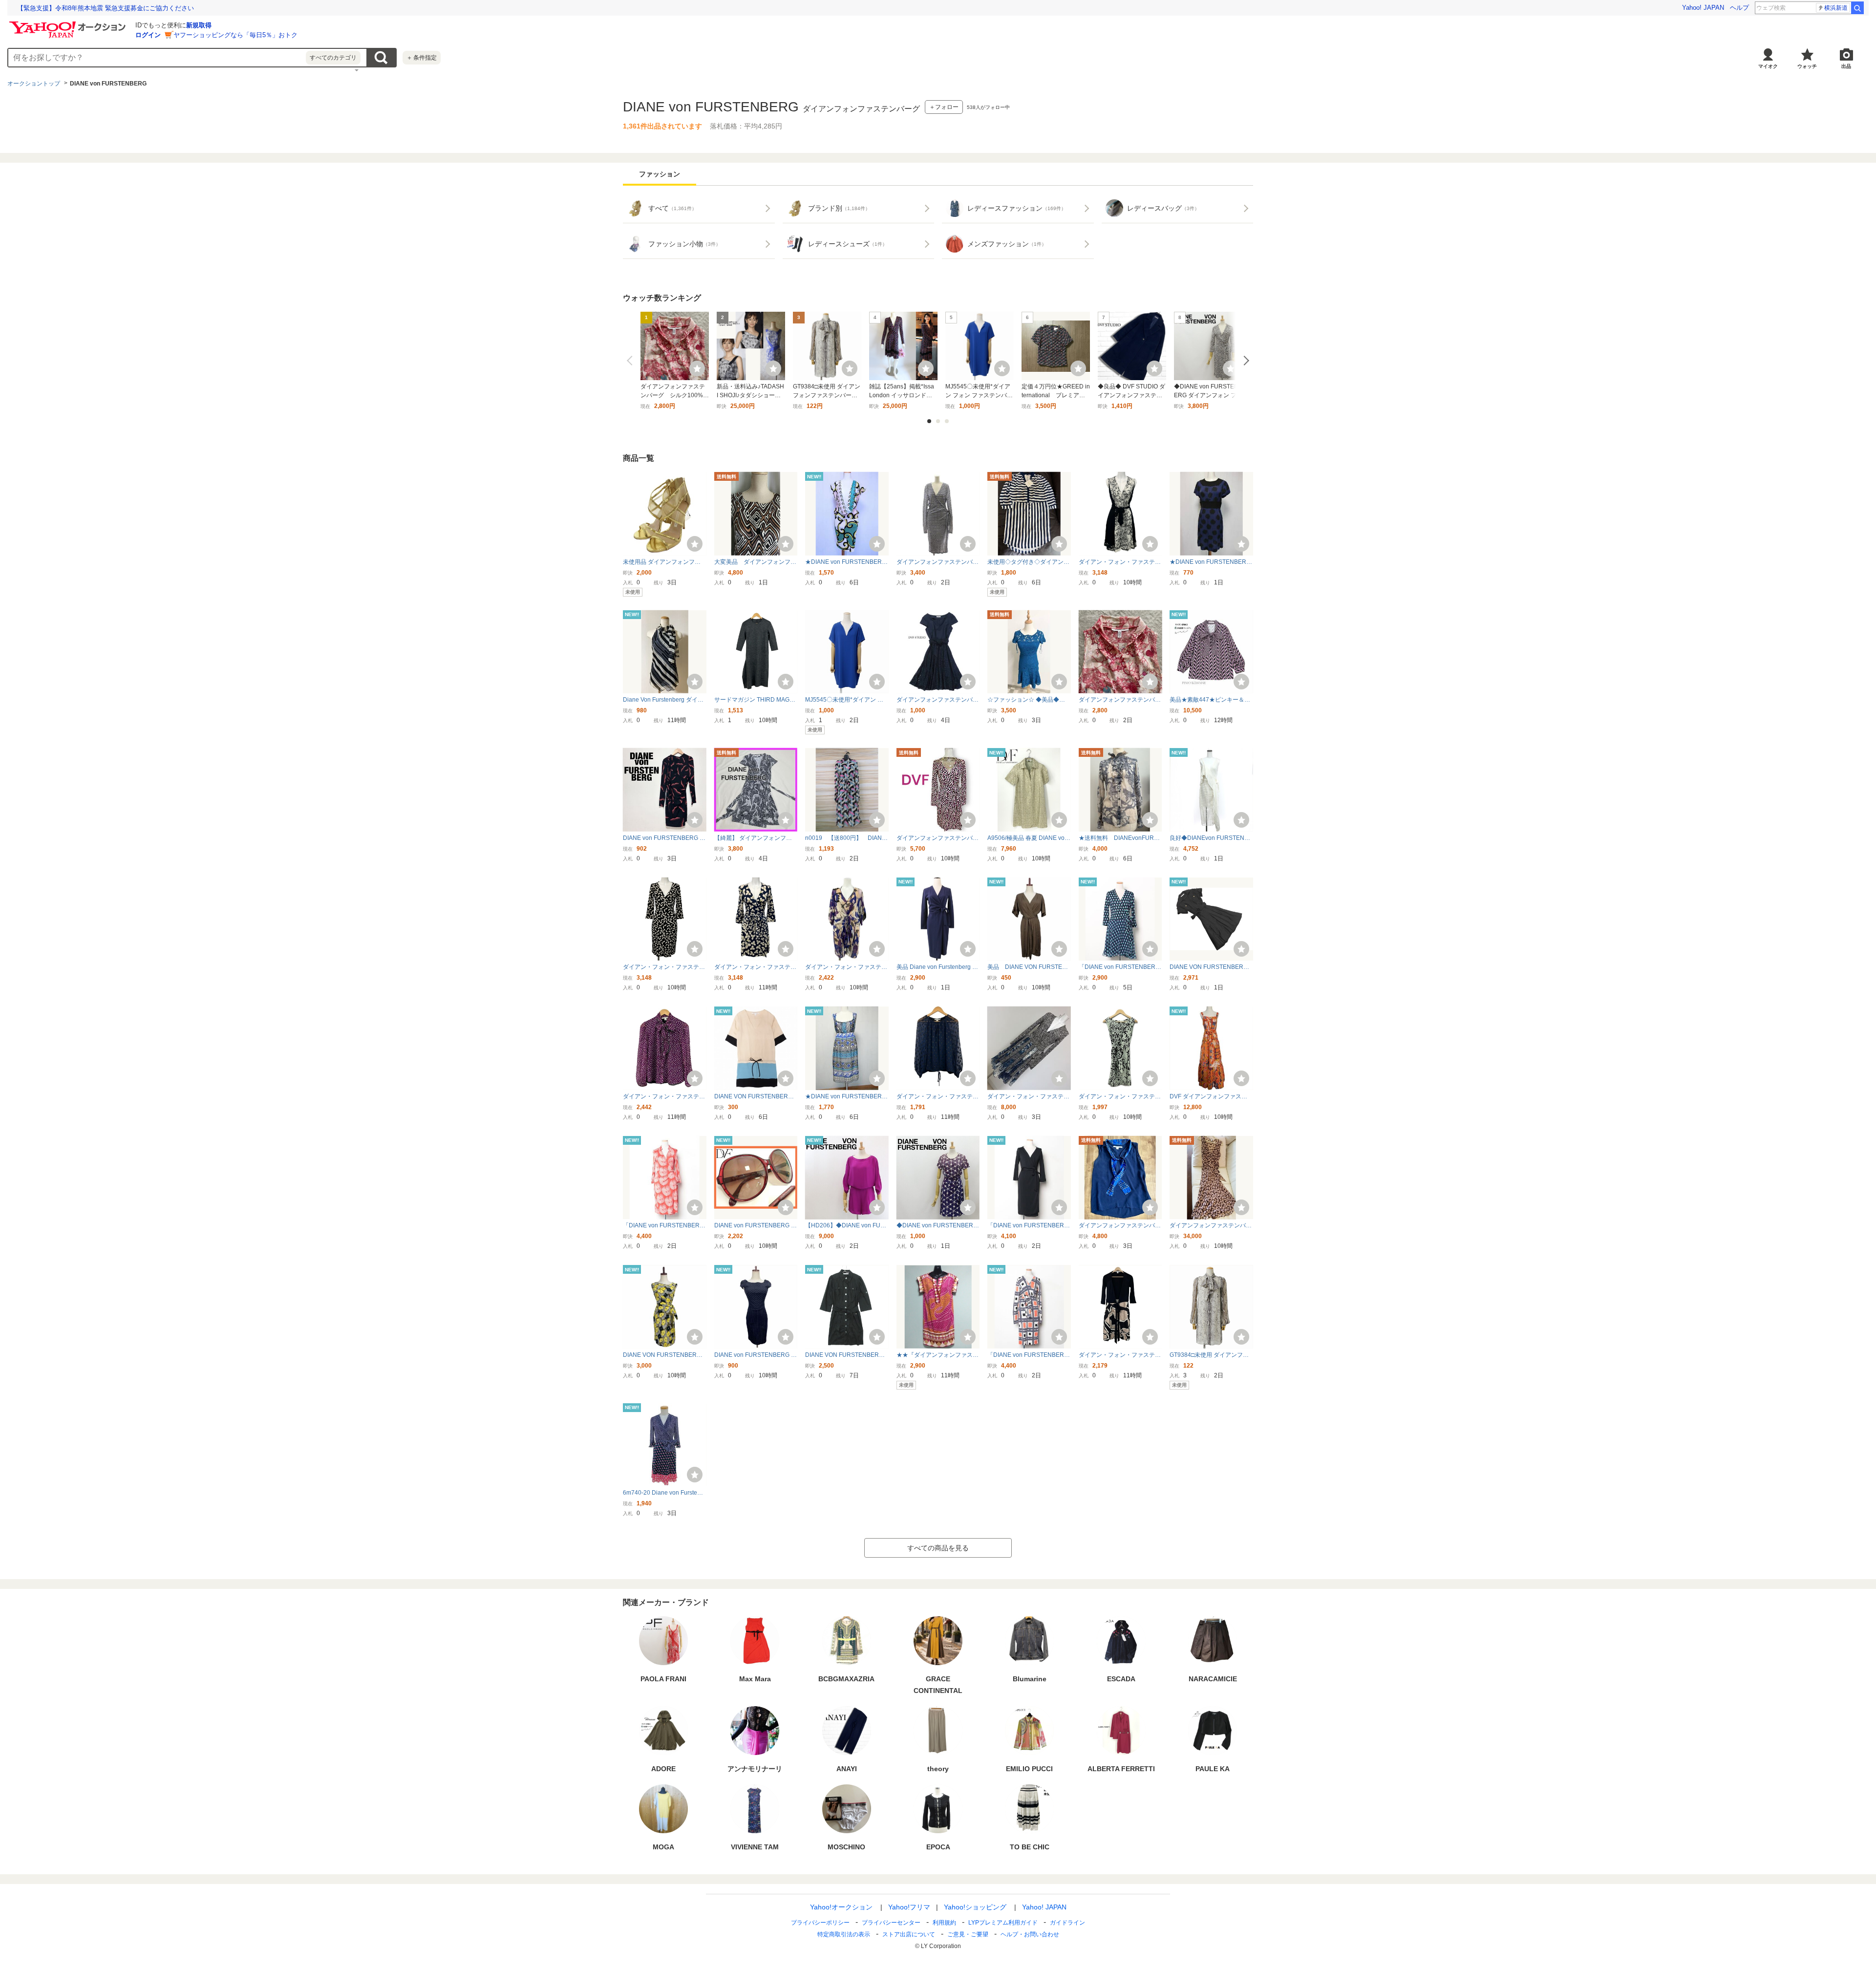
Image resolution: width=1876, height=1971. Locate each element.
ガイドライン (1067, 1923)
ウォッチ (1807, 66)
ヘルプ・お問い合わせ (1030, 1934)
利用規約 (944, 1923)
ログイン (148, 35)
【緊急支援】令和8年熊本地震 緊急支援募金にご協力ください (106, 8)
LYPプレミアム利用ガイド (1003, 1923)
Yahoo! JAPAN (1703, 8)
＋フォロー (944, 107)
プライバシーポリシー (820, 1923)
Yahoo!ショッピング (975, 1907)
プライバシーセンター (891, 1923)
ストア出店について (909, 1934)
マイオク (1768, 66)
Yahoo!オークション (841, 1907)
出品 (1846, 66)
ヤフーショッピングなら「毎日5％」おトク (235, 35)
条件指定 (422, 58)
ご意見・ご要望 (968, 1934)
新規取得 (199, 25)
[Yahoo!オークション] (69, 24)
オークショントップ (34, 84)
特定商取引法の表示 (844, 1934)
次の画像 (1244, 361)
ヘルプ (1739, 8)
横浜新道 (1836, 8)
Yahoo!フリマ (909, 1907)
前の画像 (632, 361)
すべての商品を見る (938, 1548)
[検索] (1857, 8)
